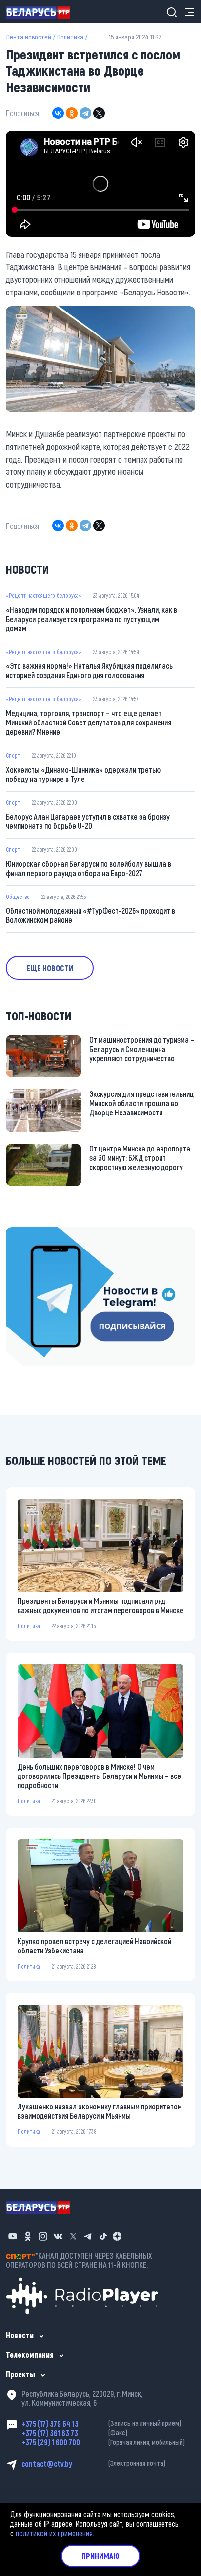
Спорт (13, 755)
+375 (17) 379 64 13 (101, 2424)
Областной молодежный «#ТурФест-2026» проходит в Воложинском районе (90, 915)
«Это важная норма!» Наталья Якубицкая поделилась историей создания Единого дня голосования (89, 670)
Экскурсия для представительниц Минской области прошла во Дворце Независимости (141, 1103)
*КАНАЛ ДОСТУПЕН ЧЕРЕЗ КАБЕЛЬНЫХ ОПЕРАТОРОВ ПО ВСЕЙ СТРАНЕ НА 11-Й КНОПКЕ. (79, 2260)
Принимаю (100, 2556)
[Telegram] (85, 113)
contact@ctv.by (93, 2464)
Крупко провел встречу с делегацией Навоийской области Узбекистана (94, 1946)
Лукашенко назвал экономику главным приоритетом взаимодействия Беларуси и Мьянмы (100, 2111)
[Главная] (42, 12)
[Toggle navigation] (186, 12)
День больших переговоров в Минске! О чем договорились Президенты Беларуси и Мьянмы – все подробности (99, 1776)
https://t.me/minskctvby (43, 1233)
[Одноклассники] (72, 113)
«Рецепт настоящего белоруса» (44, 595)
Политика (70, 37)
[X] (99, 113)
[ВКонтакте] (58, 113)
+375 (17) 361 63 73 (74, 2433)
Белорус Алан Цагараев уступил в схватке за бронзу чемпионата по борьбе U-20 (88, 821)
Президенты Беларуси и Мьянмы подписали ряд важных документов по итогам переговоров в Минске (100, 1605)
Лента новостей (29, 37)
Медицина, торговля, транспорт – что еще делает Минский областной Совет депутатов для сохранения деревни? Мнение (89, 722)
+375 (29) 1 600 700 (103, 2442)
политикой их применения (54, 2533)
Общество (18, 897)
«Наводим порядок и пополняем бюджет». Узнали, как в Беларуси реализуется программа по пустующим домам (91, 619)
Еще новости (50, 968)
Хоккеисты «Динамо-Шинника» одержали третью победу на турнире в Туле (83, 774)
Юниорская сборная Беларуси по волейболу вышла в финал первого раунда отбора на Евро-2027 (89, 868)
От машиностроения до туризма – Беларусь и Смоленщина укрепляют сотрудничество (142, 1049)
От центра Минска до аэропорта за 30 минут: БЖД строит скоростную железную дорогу (140, 1158)
